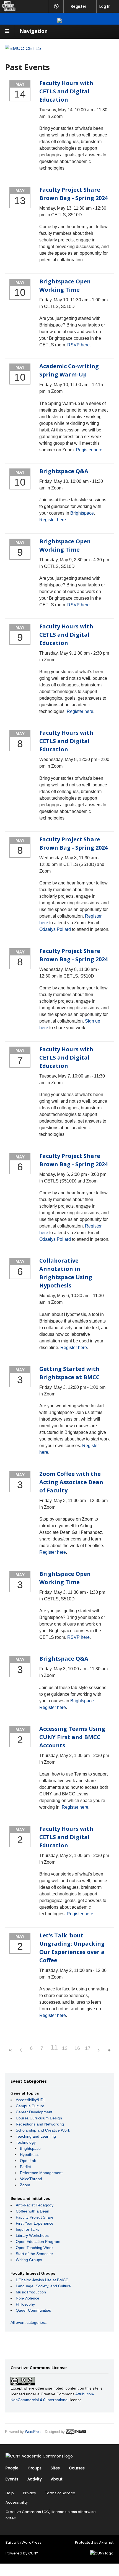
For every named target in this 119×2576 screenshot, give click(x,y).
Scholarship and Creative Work (43, 2130)
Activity (35, 2479)
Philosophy (25, 2304)
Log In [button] (105, 6)
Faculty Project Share (35, 2217)
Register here (89, 450)
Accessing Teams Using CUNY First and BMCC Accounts (72, 1737)
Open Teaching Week (35, 2248)
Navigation (34, 31)
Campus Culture (30, 2106)
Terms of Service (60, 2493)
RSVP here (78, 345)
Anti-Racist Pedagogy (35, 2205)
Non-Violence (28, 2298)
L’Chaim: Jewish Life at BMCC (42, 2280)
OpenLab (28, 2161)
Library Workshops (32, 2235)
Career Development (34, 2112)
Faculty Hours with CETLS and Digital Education (66, 91)
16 (77, 2048)
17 (88, 2048)
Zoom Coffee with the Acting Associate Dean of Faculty (71, 1482)
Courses (77, 2468)
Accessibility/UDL (31, 2100)
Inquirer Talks (28, 2229)
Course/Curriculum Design (39, 2118)
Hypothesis (30, 2154)
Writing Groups (29, 2260)
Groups (35, 2468)
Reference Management (41, 2173)
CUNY (33, 2553)
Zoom (25, 2185)
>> (109, 2050)
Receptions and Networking (40, 2124)
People (12, 2468)
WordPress (34, 2432)
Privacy (29, 2493)
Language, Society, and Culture (43, 2286)
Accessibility (17, 2502)
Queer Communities (33, 2310)
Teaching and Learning (36, 2136)
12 (65, 2048)
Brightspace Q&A (64, 471)
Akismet (106, 2542)
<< (10, 2050)
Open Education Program (38, 2242)
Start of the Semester (34, 2254)
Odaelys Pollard (55, 929)
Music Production (31, 2292)
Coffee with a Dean (33, 2211)
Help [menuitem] (56, 6)
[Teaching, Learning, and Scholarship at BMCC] (23, 48)
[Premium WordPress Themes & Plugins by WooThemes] (76, 2432)
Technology (26, 2142)
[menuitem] (8, 6)
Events (12, 2479)
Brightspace (82, 513)
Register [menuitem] (79, 6)
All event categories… (30, 2322)
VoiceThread (31, 2179)
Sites (55, 2468)
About (57, 2479)
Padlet (25, 2167)
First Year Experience (35, 2223)
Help (10, 2493)
